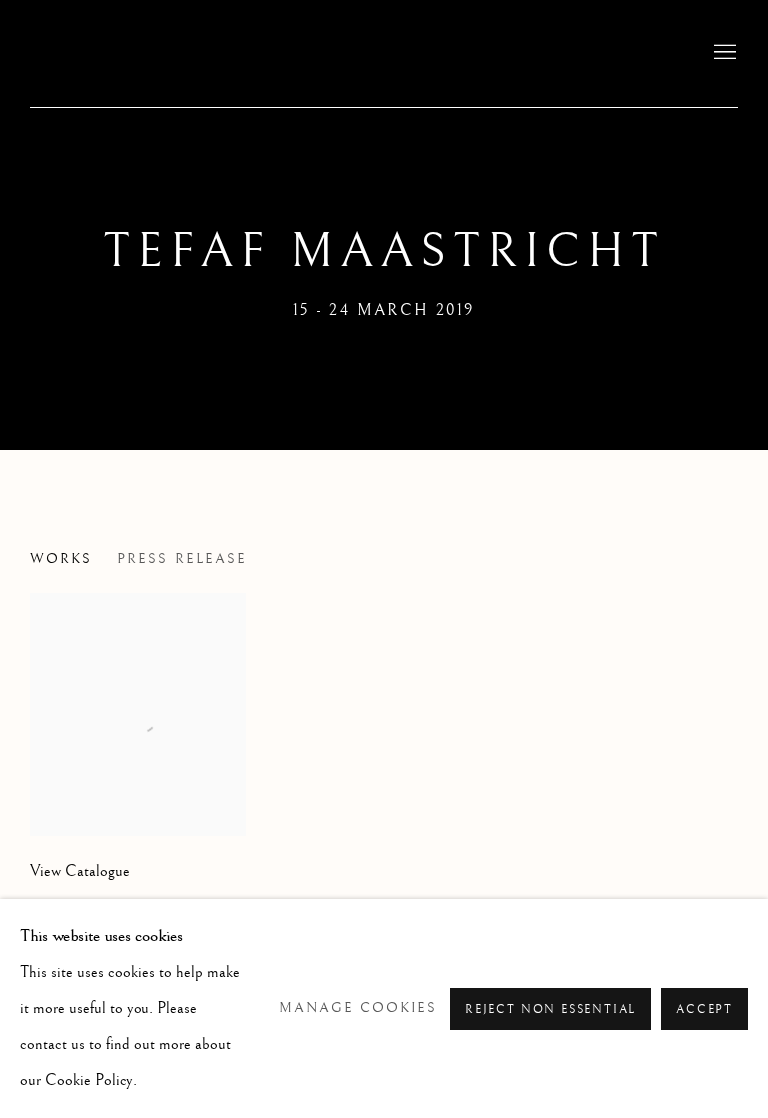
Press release (182, 559)
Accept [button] (704, 1008)
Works (61, 559)
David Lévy (160, 53)
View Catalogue (80, 871)
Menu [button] (723, 53)
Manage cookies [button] (358, 1007)
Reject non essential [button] (550, 1008)
